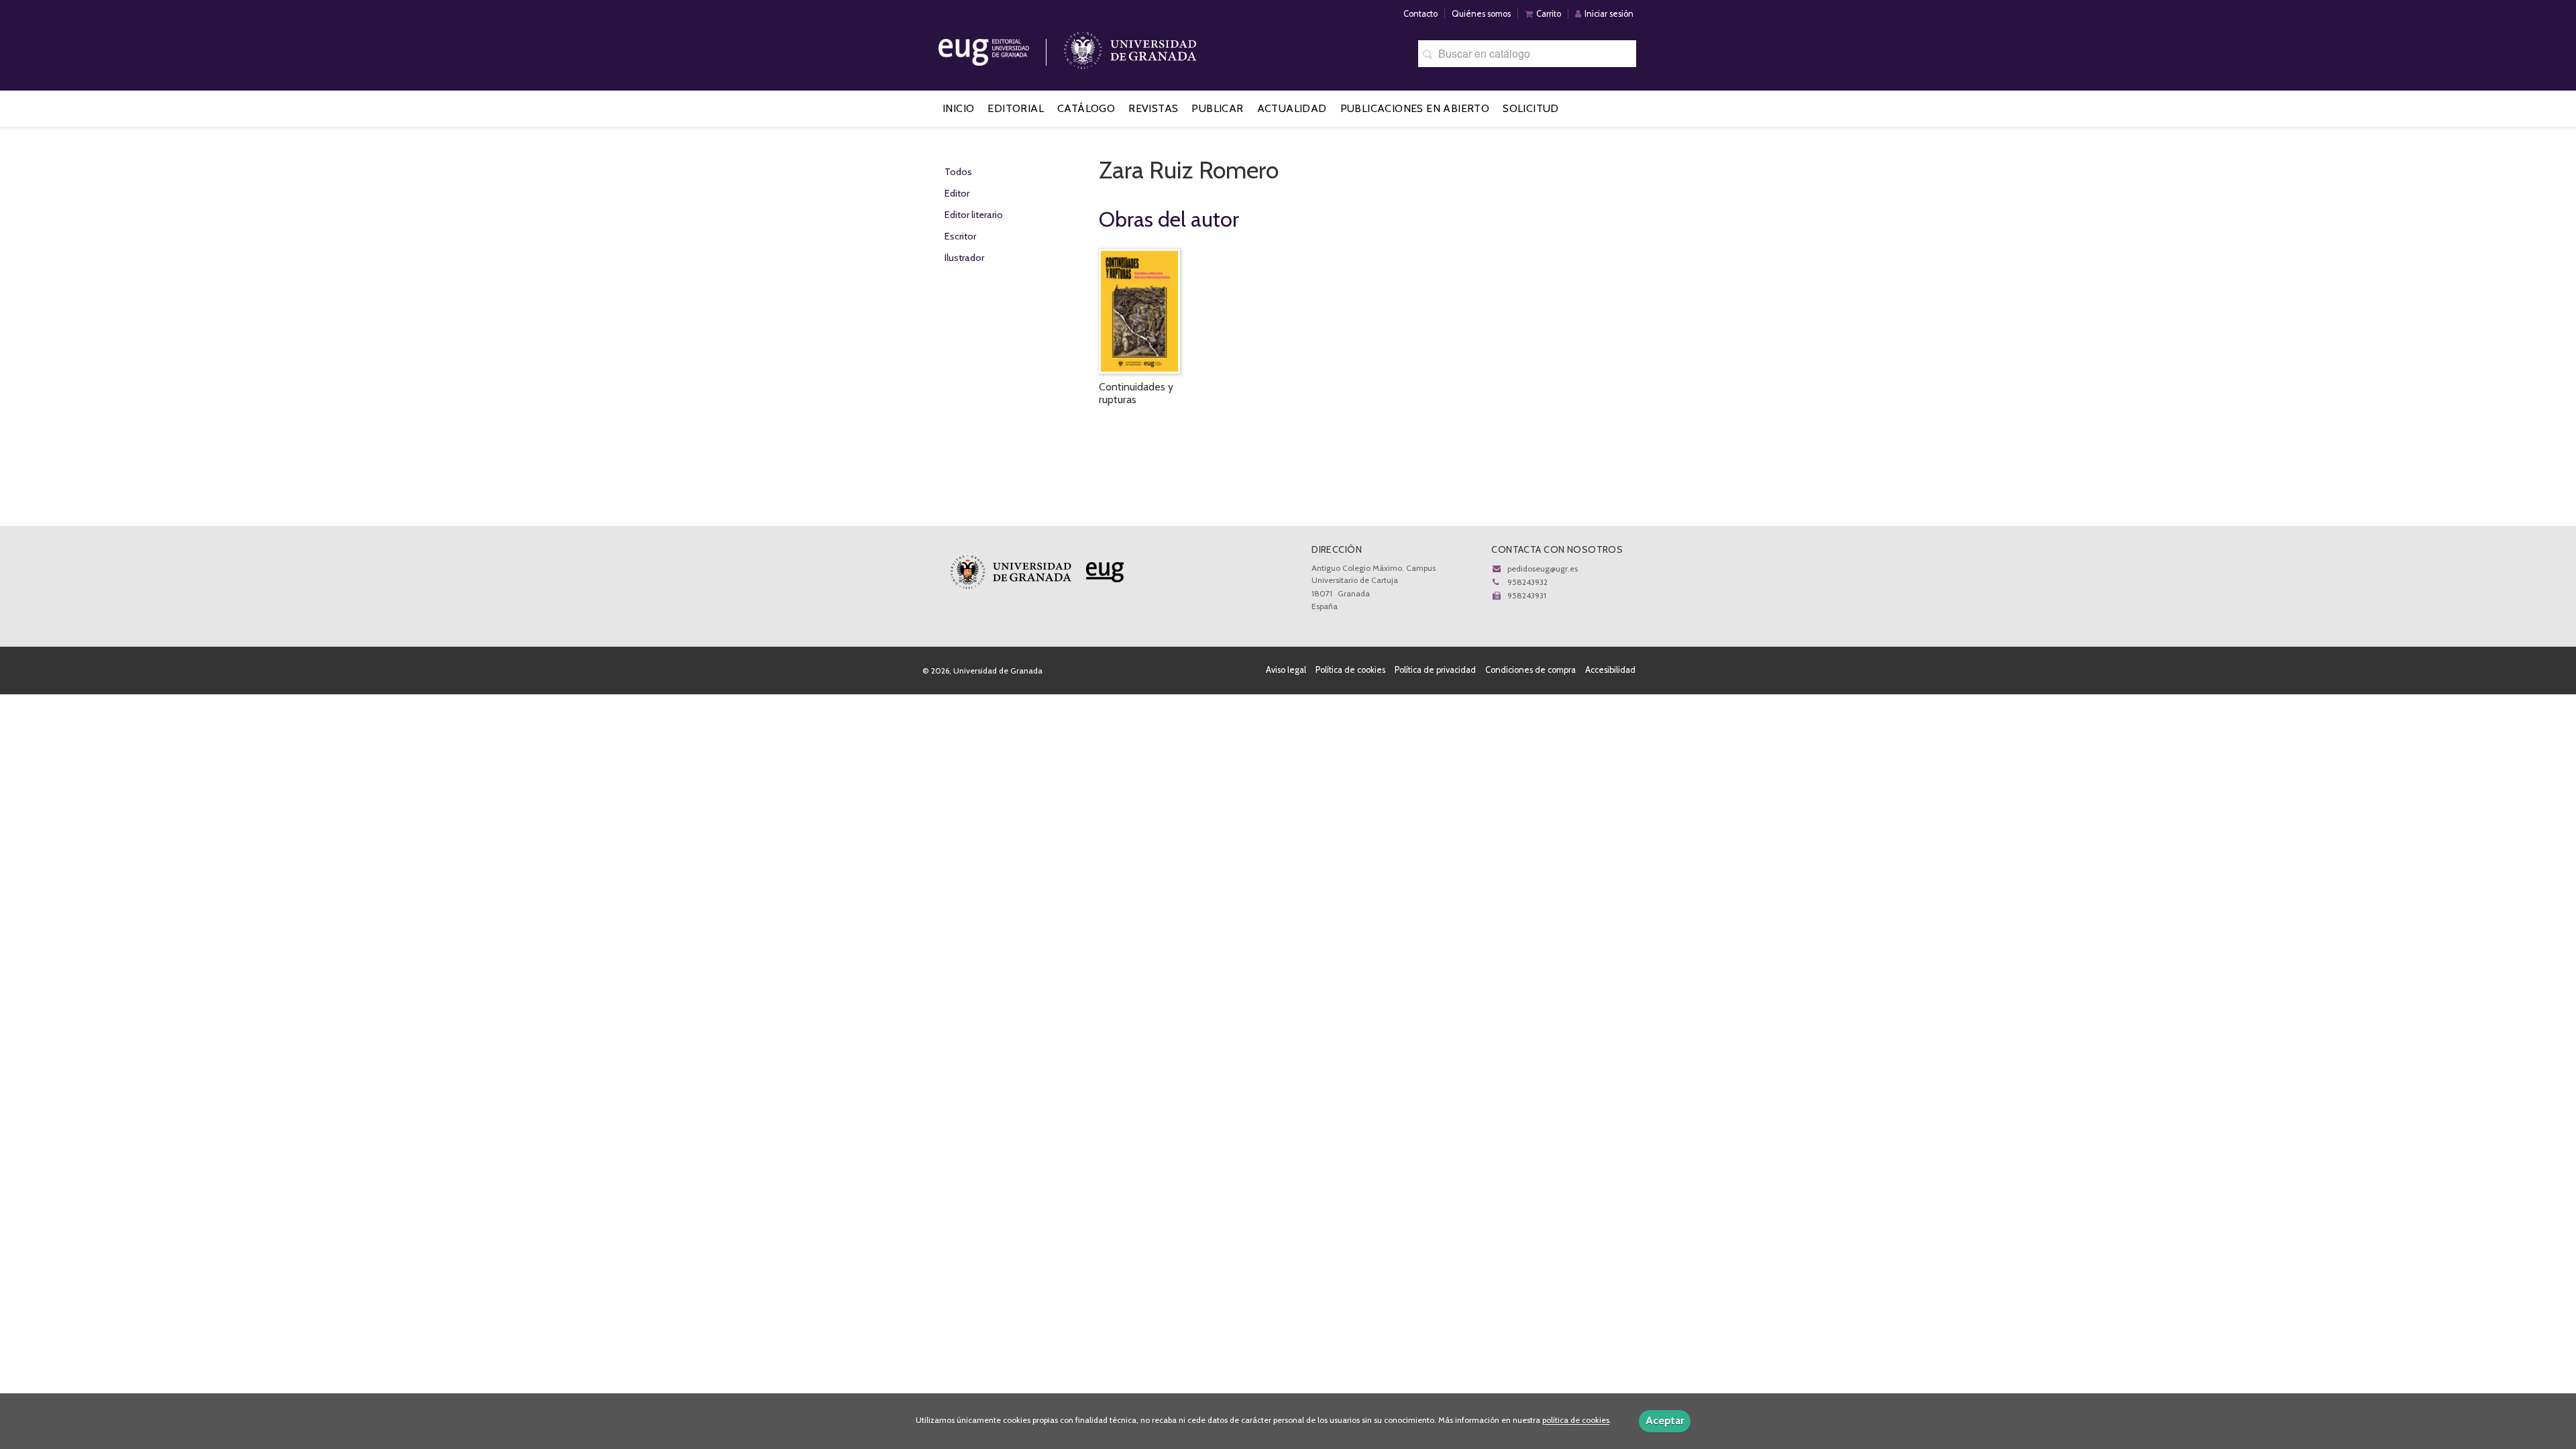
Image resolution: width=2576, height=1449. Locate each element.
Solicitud (1531, 108)
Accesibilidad (1610, 670)
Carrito (1549, 14)
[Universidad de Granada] (1130, 47)
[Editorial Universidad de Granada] (1001, 47)
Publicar (1217, 108)
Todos (958, 172)
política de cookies (1576, 1420)
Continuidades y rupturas (1136, 393)
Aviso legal (1286, 670)
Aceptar (1665, 1420)
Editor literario (974, 215)
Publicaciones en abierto (1415, 108)
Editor (957, 193)
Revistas (1153, 108)
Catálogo (1086, 108)
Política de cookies (1350, 670)
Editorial (1016, 108)
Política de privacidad (1435, 670)
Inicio (958, 108)
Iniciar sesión (1609, 14)
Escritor (960, 236)
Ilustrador (964, 258)
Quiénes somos (1481, 14)
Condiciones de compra (1531, 670)
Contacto (1420, 14)
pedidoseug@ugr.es (1543, 569)
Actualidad (1292, 108)
